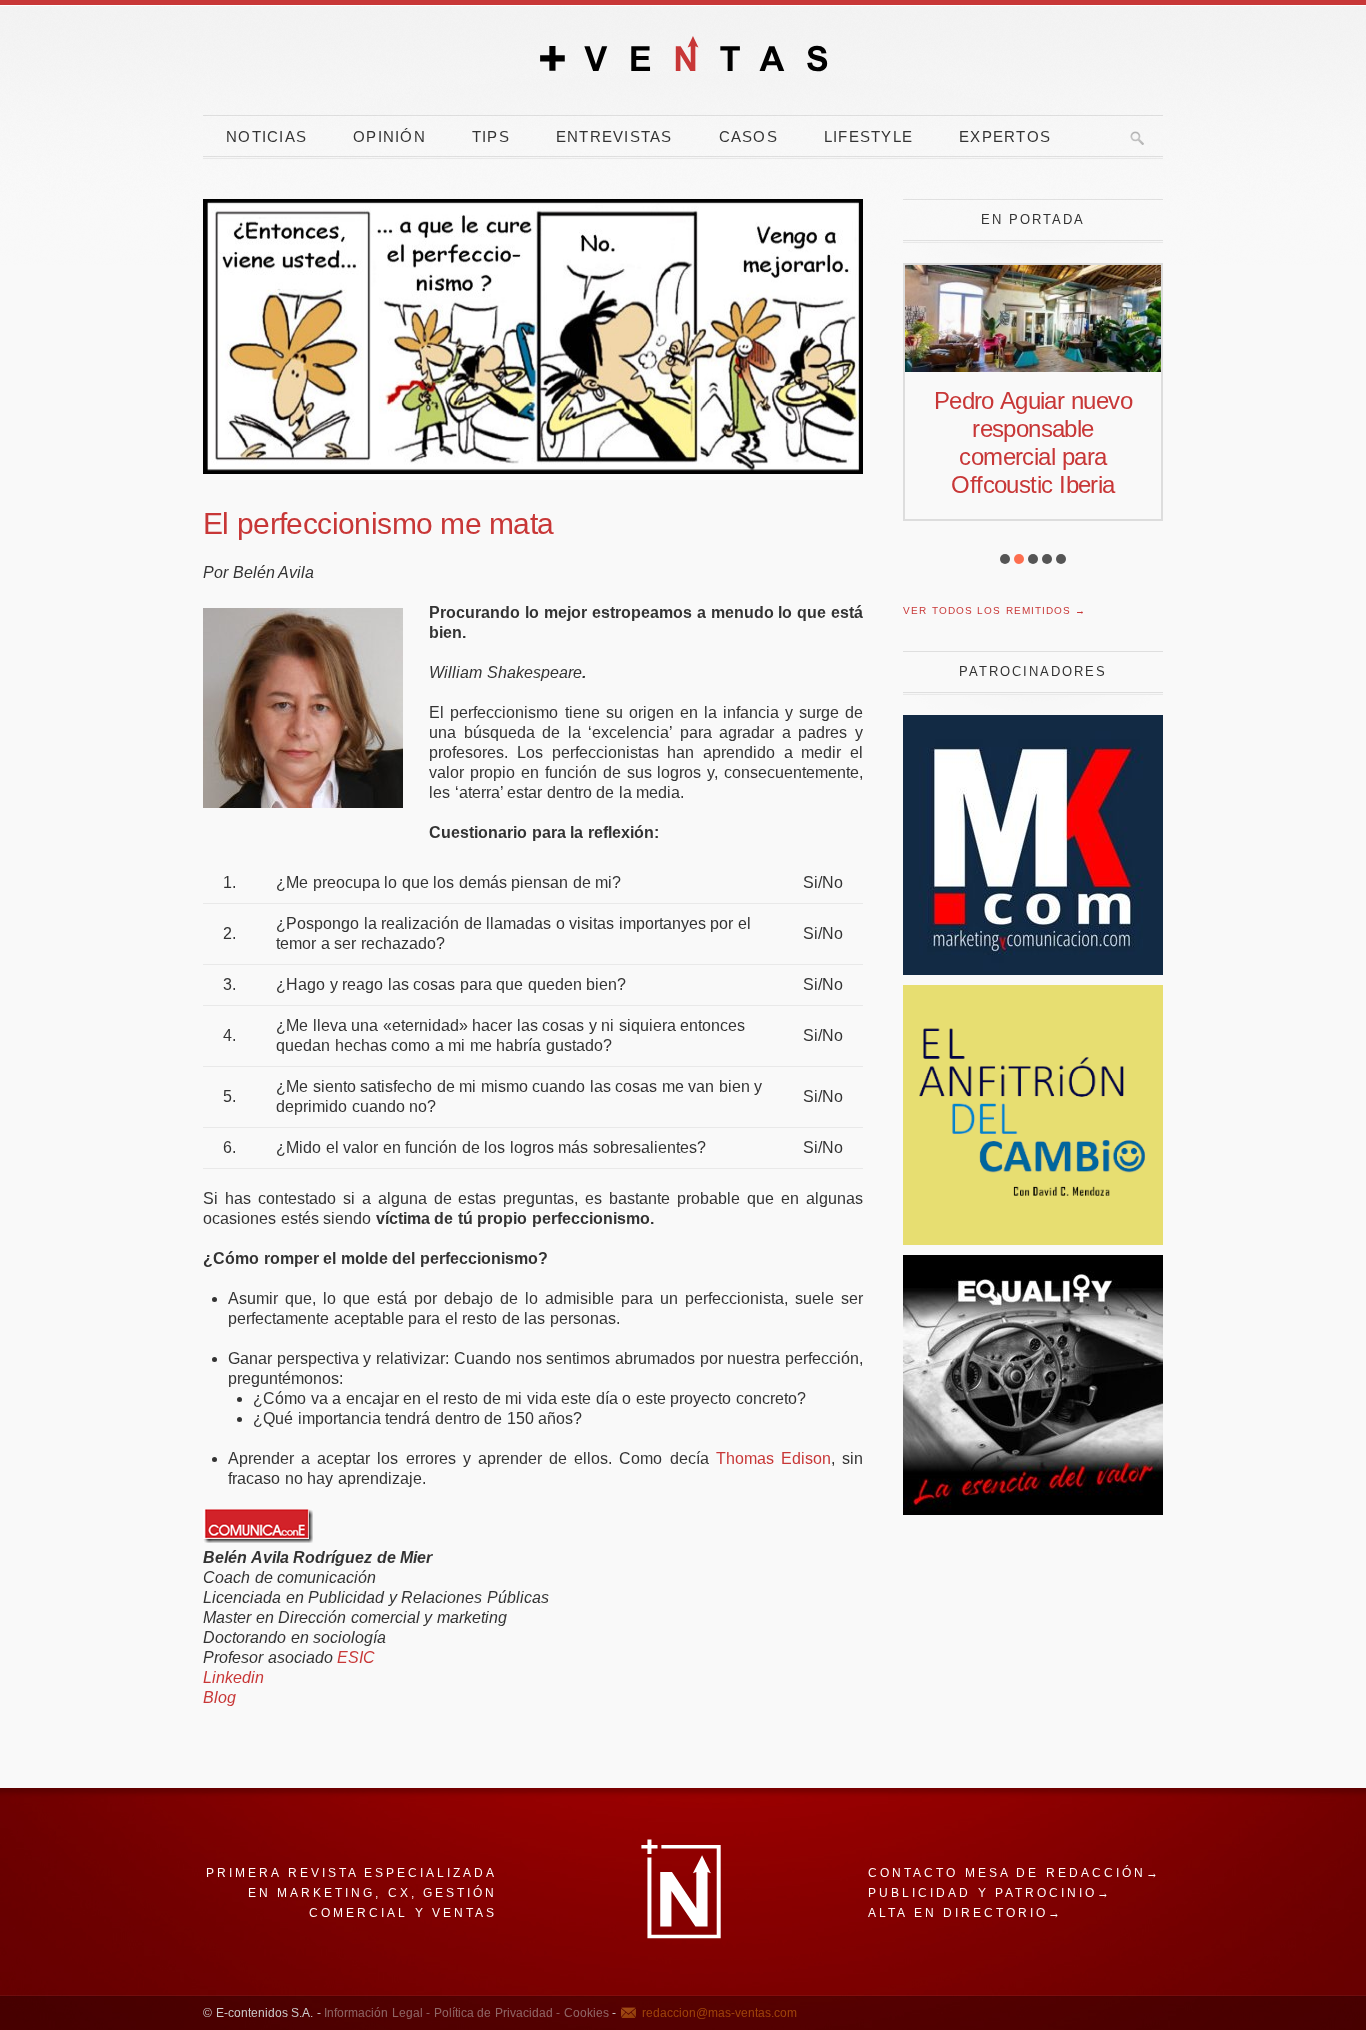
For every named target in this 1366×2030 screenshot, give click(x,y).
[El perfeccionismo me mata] (533, 336)
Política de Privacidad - (495, 2013)
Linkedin (233, 1677)
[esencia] (1033, 1509)
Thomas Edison (773, 1458)
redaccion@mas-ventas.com (719, 2013)
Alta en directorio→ (965, 1913)
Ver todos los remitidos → (994, 610)
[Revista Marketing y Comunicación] (1033, 969)
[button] (1005, 559)
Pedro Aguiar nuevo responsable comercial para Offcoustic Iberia (1033, 442)
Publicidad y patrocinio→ (990, 1893)
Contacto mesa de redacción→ (1014, 1873)
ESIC (356, 1657)
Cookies (584, 2013)
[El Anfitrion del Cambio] (1033, 1239)
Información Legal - (377, 2013)
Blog (219, 1697)
